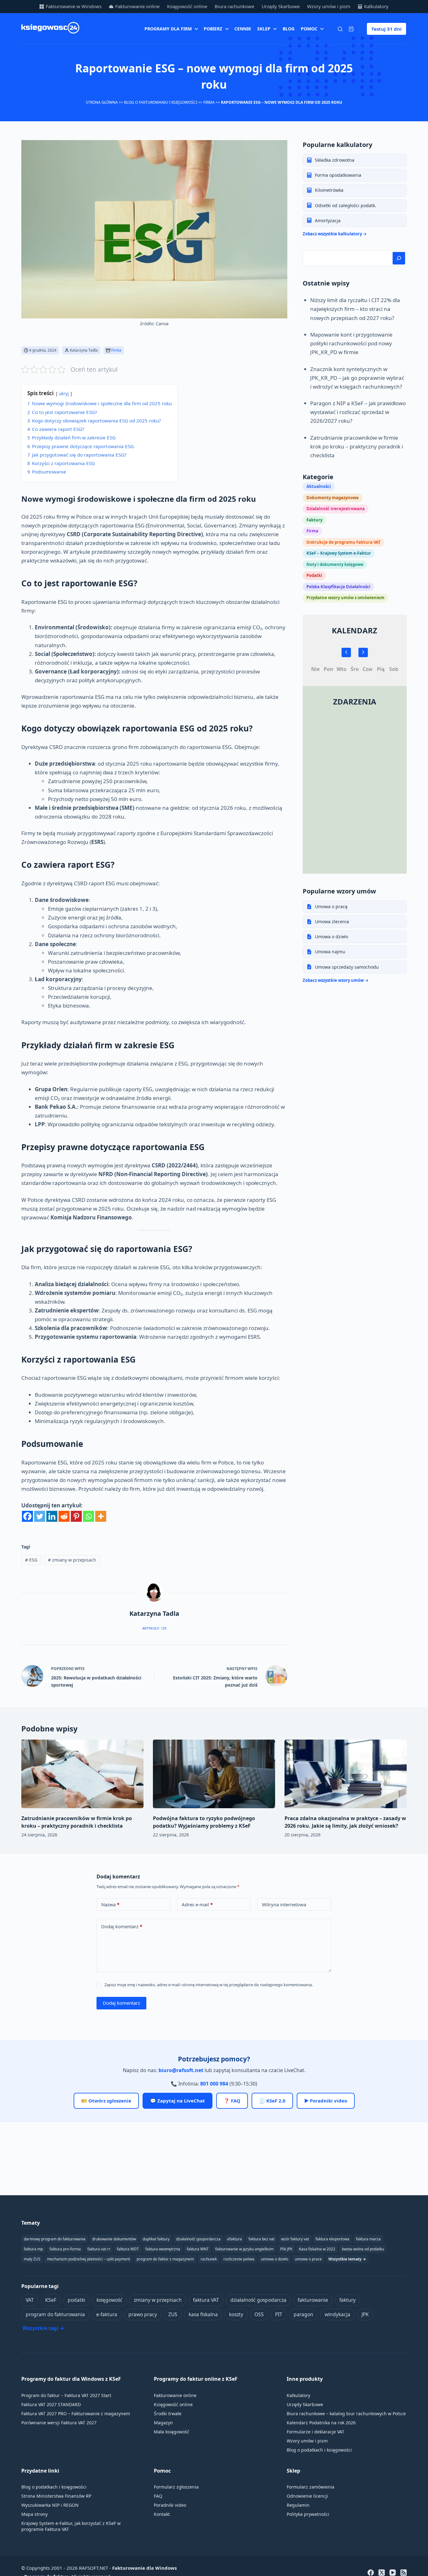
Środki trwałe (168, 2414)
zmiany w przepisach (72, 1560)
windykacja (337, 2314)
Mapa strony (34, 2514)
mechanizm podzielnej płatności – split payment (89, 2259)
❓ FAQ (232, 2101)
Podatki (314, 575)
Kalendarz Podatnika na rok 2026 (321, 2423)
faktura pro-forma (65, 2249)
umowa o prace (308, 2259)
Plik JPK (286, 2249)
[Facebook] (27, 1516)
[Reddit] (64, 1516)
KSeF (51, 2300)
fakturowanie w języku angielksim (244, 2249)
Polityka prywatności (308, 2514)
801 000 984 (214, 2084)
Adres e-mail (197, 1904)
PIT (279, 2314)
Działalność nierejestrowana (336, 509)
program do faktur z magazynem (165, 2259)
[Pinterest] (76, 1516)
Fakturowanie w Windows (74, 6)
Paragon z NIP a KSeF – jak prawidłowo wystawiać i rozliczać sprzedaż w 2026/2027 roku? (358, 412)
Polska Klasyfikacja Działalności (338, 586)
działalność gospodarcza (258, 2300)
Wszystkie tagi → (43, 2328)
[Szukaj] (340, 29)
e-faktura (107, 2314)
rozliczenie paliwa (239, 2259)
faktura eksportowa (332, 2239)
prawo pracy (143, 2314)
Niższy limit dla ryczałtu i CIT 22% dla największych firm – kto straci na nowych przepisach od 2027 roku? (355, 309)
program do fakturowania (55, 2314)
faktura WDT (128, 2249)
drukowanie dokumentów (114, 2239)
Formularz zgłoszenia (176, 2487)
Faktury (314, 520)
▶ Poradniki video (326, 2101)
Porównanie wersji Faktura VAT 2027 (59, 2423)
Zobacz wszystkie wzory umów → (336, 980)
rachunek (209, 2259)
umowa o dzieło (275, 2259)
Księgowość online (187, 6)
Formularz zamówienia (311, 2487)
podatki (76, 2300)
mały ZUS (32, 2259)
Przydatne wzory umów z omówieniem (345, 598)
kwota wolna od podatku (363, 2249)
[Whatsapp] (89, 1516)
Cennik (243, 29)
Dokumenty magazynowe (333, 497)
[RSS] (404, 2573)
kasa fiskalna (203, 2314)
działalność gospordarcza (198, 2239)
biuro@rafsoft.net (181, 2070)
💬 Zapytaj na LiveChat (177, 2101)
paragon (303, 2314)
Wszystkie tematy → (347, 2259)
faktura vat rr (99, 2249)
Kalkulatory (376, 6)
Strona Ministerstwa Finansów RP (56, 2496)
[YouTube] (393, 2573)
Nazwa (110, 1904)
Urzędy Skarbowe (281, 6)
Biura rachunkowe (234, 6)
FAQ (158, 2496)
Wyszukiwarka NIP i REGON (50, 2505)
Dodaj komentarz (122, 1926)
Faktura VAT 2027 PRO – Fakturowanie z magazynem (76, 2414)
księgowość (110, 2300)
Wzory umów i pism (329, 6)
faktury (347, 2300)
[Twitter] (40, 1516)
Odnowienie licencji (307, 2496)
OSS (259, 2314)
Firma (209, 102)
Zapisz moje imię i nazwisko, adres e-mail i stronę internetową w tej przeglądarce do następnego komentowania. (209, 1985)
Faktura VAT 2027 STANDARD (51, 2404)
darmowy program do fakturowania (55, 2239)
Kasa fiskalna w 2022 (317, 2249)
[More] (101, 1516)
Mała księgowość (172, 2432)
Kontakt (162, 2514)
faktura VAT (206, 2300)
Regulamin (298, 2505)
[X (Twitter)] (382, 2573)
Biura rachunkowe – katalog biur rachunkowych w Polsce (346, 2414)
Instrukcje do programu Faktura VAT (344, 542)
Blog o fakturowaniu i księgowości (161, 102)
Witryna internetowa (284, 1904)
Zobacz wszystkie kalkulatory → (335, 233)
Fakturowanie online (137, 6)
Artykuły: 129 (154, 1628)
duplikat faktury (156, 2239)
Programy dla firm (168, 29)
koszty (236, 2314)
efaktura (235, 2239)
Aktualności (319, 486)
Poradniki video (170, 2505)
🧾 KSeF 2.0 (272, 2101)
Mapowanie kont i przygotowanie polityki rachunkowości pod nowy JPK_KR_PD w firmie (351, 343)
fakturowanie (313, 2300)
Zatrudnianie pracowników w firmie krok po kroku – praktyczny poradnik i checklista (357, 446)
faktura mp (33, 2249)
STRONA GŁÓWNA (102, 102)
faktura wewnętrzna (163, 2249)
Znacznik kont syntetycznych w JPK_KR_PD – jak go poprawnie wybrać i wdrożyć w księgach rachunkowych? (357, 377)
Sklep (264, 29)
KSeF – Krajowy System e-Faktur (339, 553)
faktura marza (368, 2239)
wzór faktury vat (295, 2239)
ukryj (64, 393)
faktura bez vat (261, 2239)
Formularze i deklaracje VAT (316, 2432)
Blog (289, 29)
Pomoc (309, 29)
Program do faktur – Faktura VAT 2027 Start (66, 2395)
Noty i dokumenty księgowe (335, 564)
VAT (30, 2300)
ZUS (173, 2314)
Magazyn (163, 2423)
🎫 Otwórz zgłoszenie (106, 2101)
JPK (365, 2314)
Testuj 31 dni (386, 29)
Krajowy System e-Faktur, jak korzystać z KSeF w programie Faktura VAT (71, 2526)
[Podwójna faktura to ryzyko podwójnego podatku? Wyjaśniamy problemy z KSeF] (214, 1774)
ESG (31, 1560)
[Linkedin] (52, 1516)
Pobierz (213, 29)
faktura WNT (198, 2249)
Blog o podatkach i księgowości (319, 2450)
